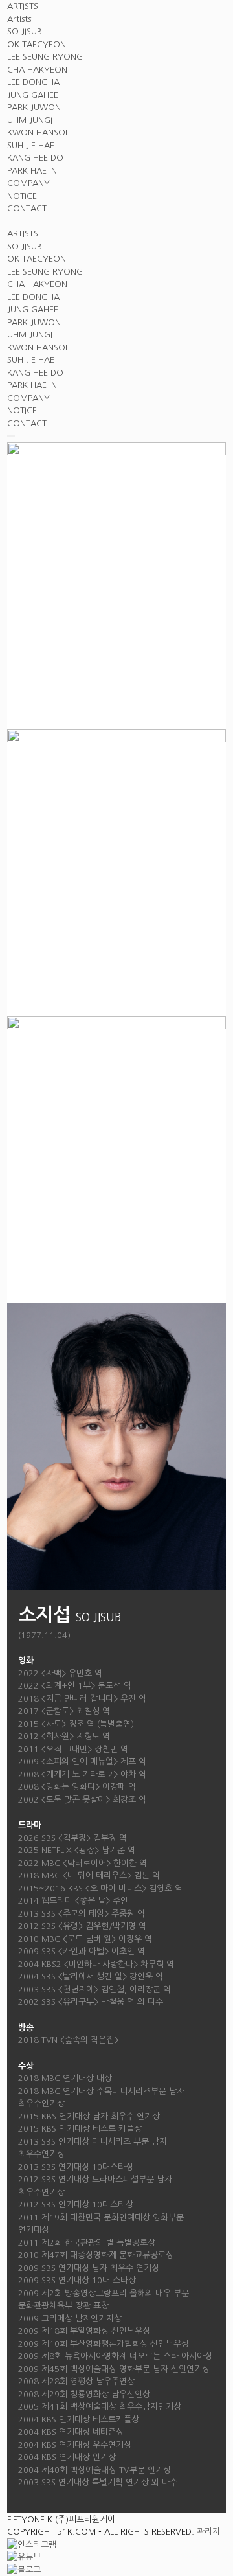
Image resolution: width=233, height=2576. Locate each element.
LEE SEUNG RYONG (45, 57)
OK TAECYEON (37, 44)
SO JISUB (25, 31)
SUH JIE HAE (31, 145)
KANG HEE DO (35, 158)
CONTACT (27, 208)
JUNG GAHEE (33, 95)
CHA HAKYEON (37, 70)
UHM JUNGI (30, 120)
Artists (19, 19)
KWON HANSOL (38, 132)
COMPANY (28, 183)
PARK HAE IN (32, 171)
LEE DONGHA (33, 82)
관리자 (208, 2532)
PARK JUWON (34, 107)
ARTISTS (23, 6)
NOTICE (22, 196)
